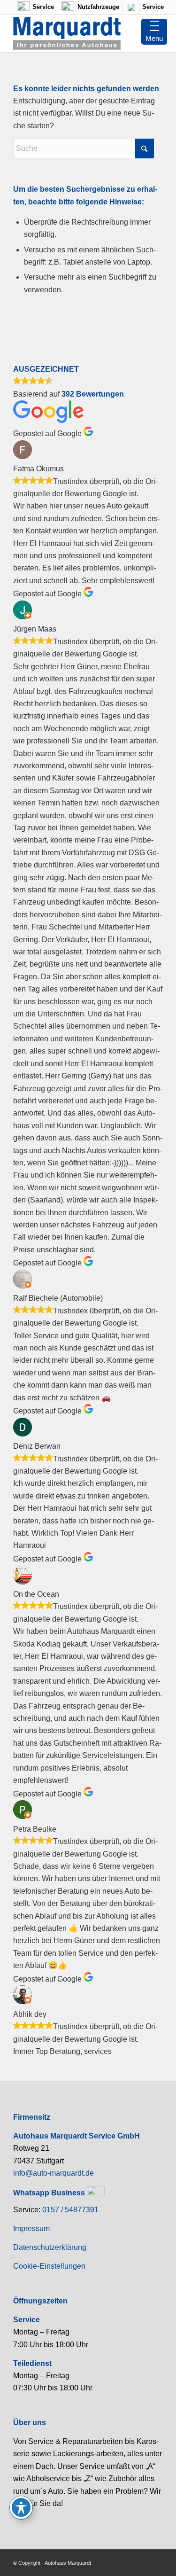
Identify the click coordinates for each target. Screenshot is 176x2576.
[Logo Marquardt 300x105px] (73, 33)
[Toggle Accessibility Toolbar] (21, 2507)
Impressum (31, 2229)
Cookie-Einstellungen (49, 2266)
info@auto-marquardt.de (54, 2173)
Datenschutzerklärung (50, 2247)
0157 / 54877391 (70, 2210)
